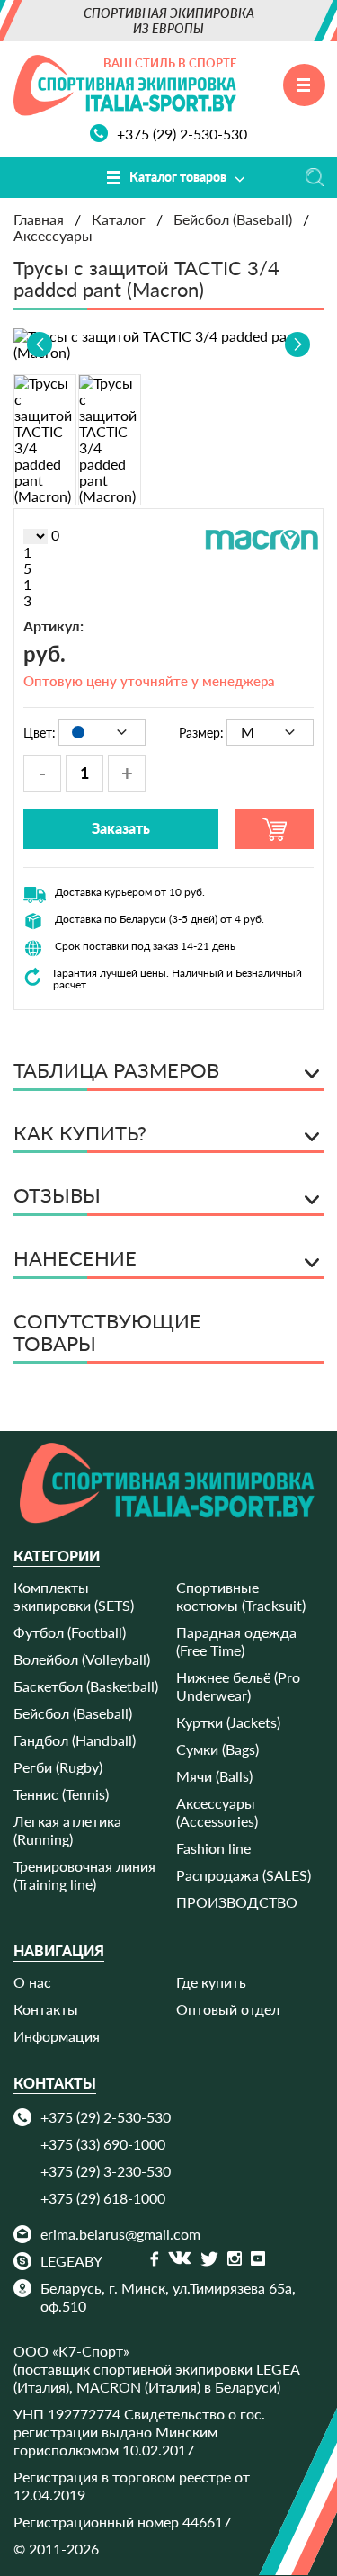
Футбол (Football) (70, 1632)
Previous (40, 344)
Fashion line (213, 1848)
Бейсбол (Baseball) (73, 1713)
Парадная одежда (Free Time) (236, 1641)
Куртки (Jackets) (228, 1722)
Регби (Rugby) (58, 1767)
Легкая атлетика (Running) (67, 1830)
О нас (32, 1982)
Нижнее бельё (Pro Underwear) (238, 1686)
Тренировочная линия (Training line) (84, 1875)
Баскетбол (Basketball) (86, 1686)
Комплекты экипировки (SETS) (74, 1596)
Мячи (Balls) (214, 1776)
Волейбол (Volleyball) (82, 1659)
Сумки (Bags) (217, 1749)
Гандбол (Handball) (75, 1740)
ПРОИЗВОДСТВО (237, 1902)
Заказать (121, 828)
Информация (57, 2036)
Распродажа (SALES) (244, 1875)
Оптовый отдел (228, 2009)
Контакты (46, 2009)
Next (297, 344)
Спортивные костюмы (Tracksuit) (241, 1596)
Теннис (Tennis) (61, 1794)
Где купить (211, 1982)
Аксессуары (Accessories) (217, 1812)
